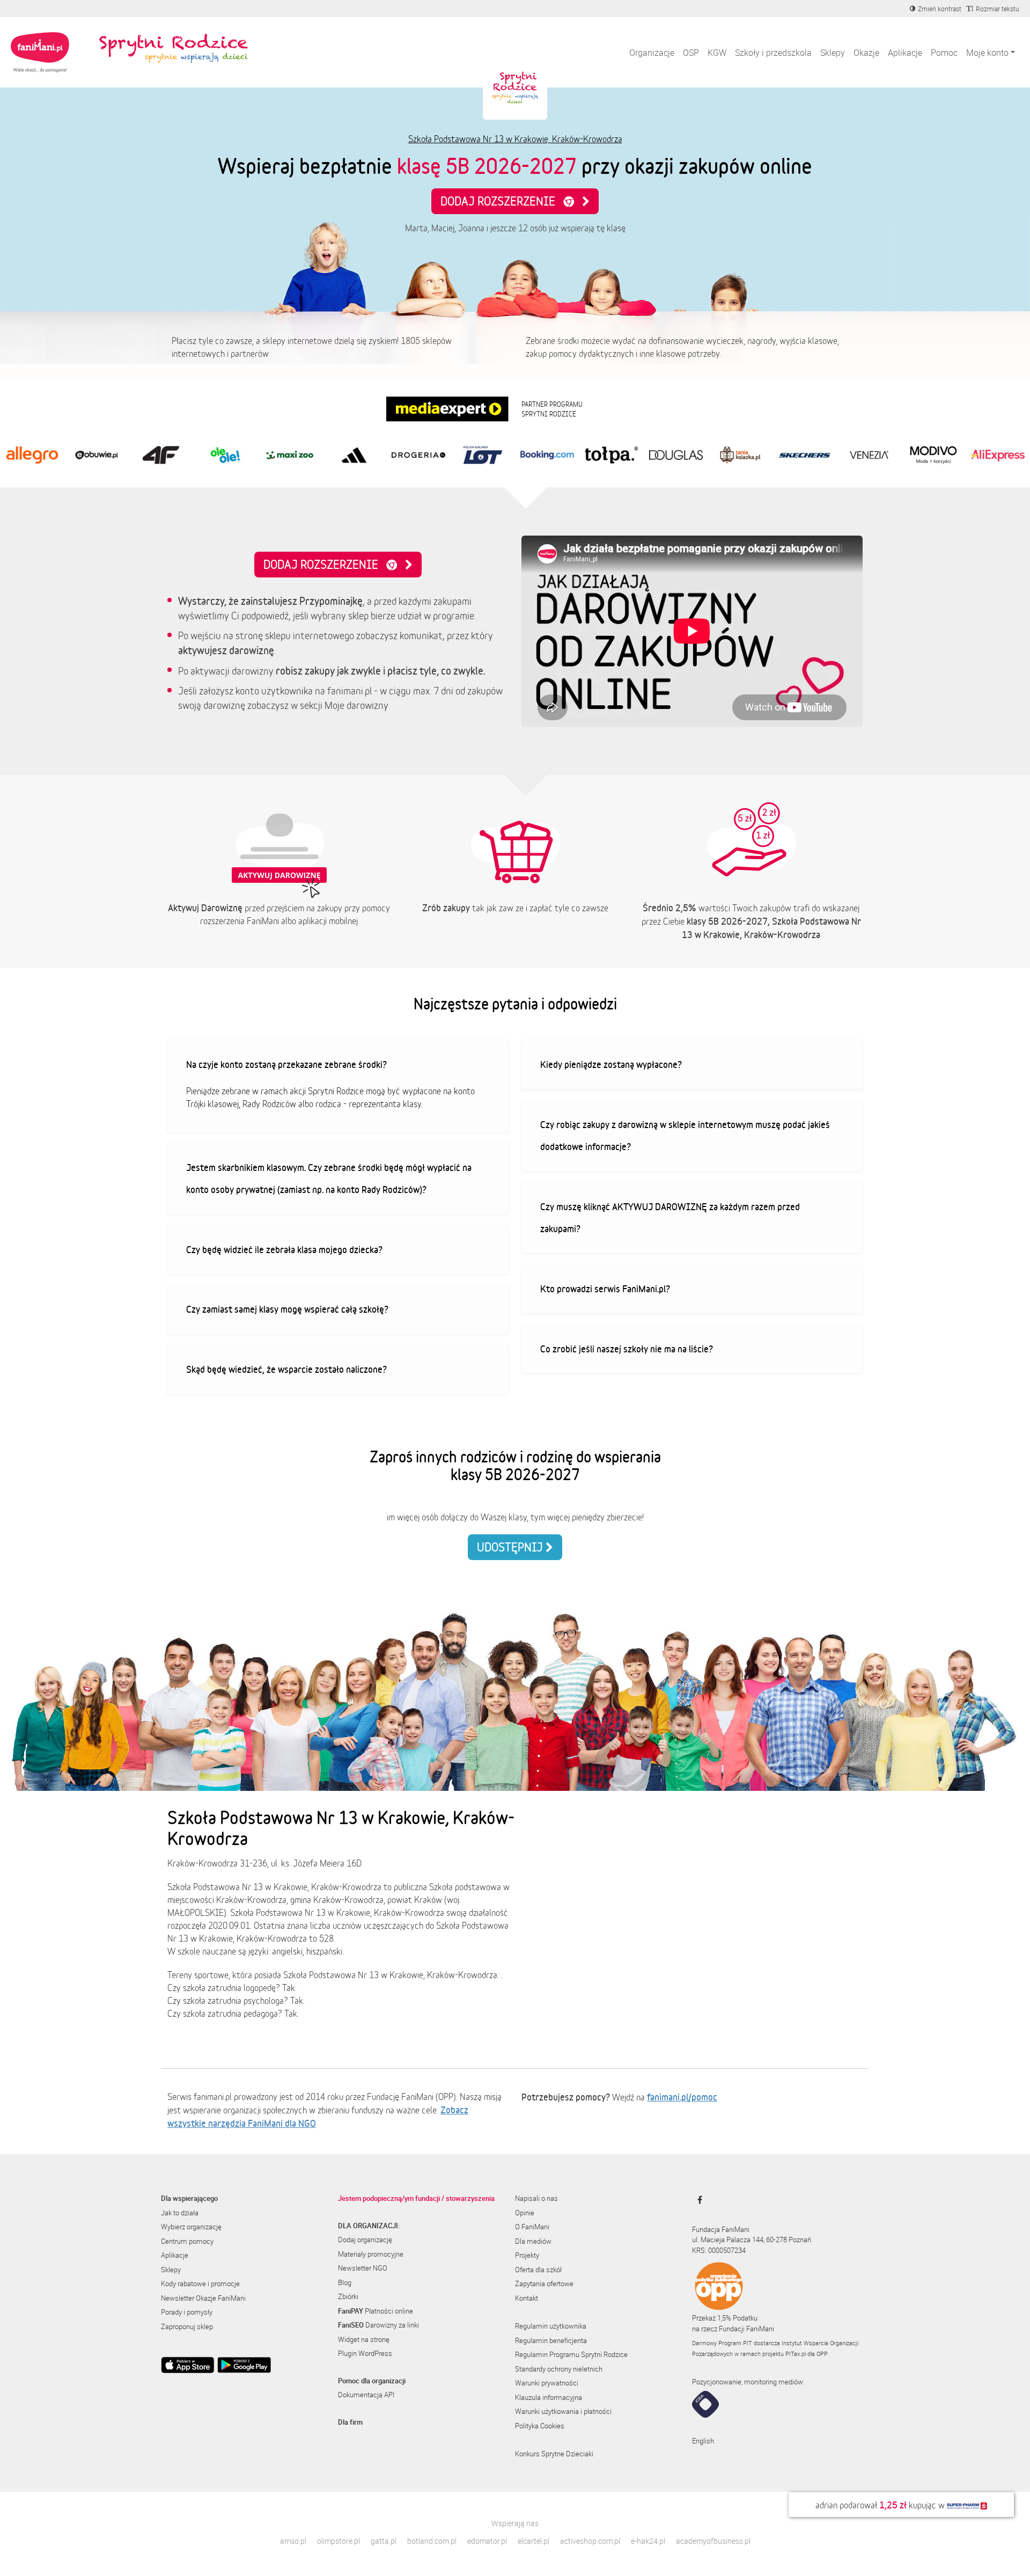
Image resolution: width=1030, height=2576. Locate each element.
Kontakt (527, 2298)
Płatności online (376, 2311)
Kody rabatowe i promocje (200, 2284)
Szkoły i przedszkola (773, 53)
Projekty (527, 2255)
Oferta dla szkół (538, 2270)
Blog (345, 2282)
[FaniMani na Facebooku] (697, 2200)
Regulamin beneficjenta (551, 2340)
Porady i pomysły (187, 2312)
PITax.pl (796, 2354)
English (703, 2441)
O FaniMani (532, 2227)
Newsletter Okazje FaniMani (203, 2298)
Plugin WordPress (365, 2353)
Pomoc (944, 53)
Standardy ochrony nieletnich (559, 2369)
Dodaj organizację (365, 2240)
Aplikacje (905, 53)
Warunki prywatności (547, 2383)
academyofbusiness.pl (713, 2541)
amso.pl (293, 2541)
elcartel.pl (534, 2541)
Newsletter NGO (363, 2268)
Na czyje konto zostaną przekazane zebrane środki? (286, 1064)
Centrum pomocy (187, 2241)
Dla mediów (533, 2241)
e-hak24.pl (648, 2541)
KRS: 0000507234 (719, 2250)
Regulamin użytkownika (551, 2326)
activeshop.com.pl (590, 2541)
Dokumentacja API (366, 2395)
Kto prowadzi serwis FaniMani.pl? (605, 1289)
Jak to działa (180, 2213)
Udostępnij (511, 1547)
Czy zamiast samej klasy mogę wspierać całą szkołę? (287, 1309)
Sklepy (833, 53)
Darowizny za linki (378, 2325)
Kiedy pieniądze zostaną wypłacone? (611, 1064)
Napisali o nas (536, 2198)
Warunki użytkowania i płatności (563, 2411)
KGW (717, 53)
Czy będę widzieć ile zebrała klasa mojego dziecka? (284, 1249)
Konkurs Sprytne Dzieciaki (554, 2454)
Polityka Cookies (540, 2426)
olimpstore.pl (339, 2541)
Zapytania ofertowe (544, 2284)
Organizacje (652, 53)
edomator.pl (487, 2541)
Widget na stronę (364, 2339)
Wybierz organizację (191, 2227)
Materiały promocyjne (371, 2254)
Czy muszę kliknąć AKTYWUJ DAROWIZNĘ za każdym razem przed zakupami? (670, 1218)
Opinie (525, 2213)
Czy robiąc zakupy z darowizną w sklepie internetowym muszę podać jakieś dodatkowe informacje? (685, 1136)
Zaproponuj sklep (187, 2326)
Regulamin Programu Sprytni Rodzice (571, 2354)
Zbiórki (348, 2296)
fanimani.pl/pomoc (682, 2097)
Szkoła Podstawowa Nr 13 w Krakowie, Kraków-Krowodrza (515, 139)
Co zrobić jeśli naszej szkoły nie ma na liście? (627, 1349)
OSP (691, 53)
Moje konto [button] (987, 53)
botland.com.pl (432, 2541)
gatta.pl (384, 2541)
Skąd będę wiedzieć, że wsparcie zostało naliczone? (286, 1369)
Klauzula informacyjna (549, 2397)
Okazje (866, 53)
